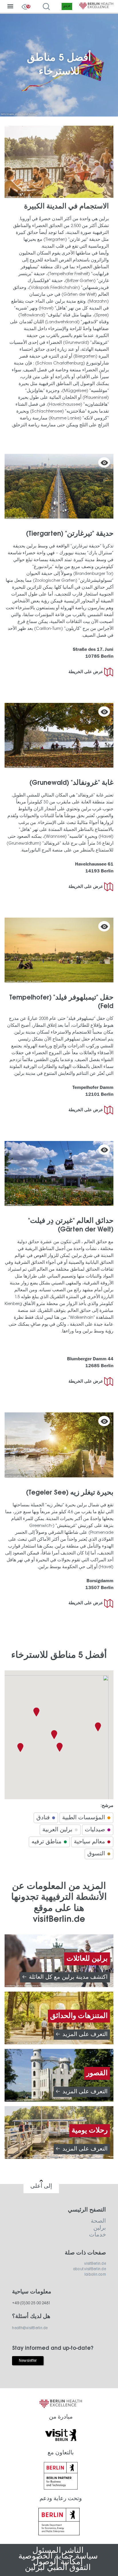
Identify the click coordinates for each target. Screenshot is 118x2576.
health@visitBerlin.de (30, 2328)
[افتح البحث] (46, 7)
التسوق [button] (96, 1854)
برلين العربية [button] (57, 1830)
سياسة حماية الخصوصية (58, 2557)
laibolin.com (95, 2275)
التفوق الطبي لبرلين (58, 2568)
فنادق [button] (43, 1818)
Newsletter (28, 2361)
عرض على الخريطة (86, 672)
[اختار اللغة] (68, 7)
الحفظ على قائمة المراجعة (104, 462)
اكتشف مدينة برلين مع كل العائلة (68, 1977)
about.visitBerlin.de (90, 2269)
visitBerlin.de (95, 2264)
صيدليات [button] (95, 1830)
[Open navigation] (10, 7)
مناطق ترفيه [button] (47, 1842)
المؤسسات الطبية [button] (84, 1818)
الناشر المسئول (58, 2551)
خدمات (98, 2235)
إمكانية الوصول (58, 2562)
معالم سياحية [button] (90, 1842)
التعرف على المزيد (85, 2035)
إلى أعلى (41, 2186)
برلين (100, 2228)
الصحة (98, 2221)
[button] (54, 1735)
